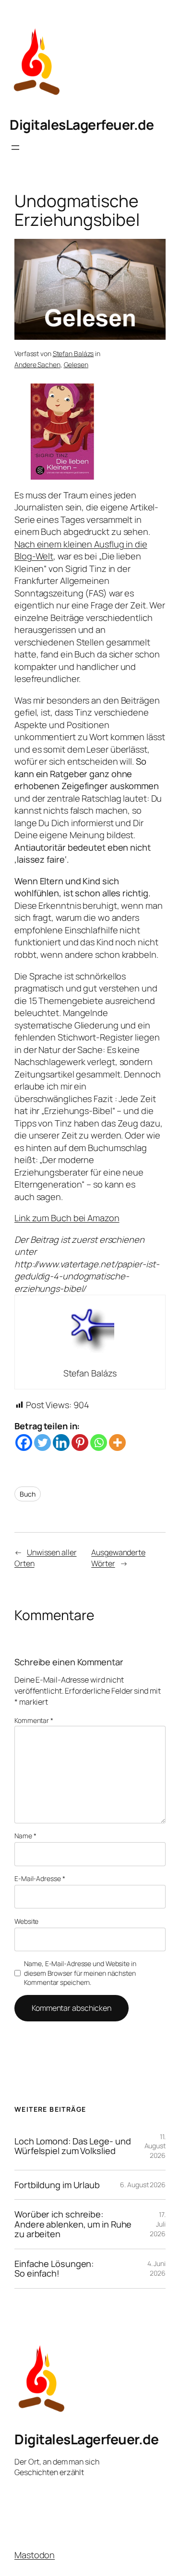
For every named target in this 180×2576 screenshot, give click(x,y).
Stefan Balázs (73, 353)
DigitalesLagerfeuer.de (82, 124)
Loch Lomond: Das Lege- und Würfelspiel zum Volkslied (72, 2146)
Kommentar (34, 1720)
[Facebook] (24, 1443)
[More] (117, 1443)
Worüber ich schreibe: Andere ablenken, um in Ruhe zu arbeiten (73, 2224)
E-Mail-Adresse (40, 1878)
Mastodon (35, 2555)
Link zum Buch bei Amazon (67, 1218)
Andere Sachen (37, 365)
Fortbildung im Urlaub (57, 2185)
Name (25, 1836)
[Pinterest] (80, 1443)
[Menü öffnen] (15, 148)
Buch (28, 1494)
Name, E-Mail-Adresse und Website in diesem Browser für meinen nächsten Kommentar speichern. (80, 1973)
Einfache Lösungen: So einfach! (54, 2269)
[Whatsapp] (99, 1443)
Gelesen (76, 365)
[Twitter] (42, 1443)
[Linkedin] (61, 1443)
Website (26, 1921)
